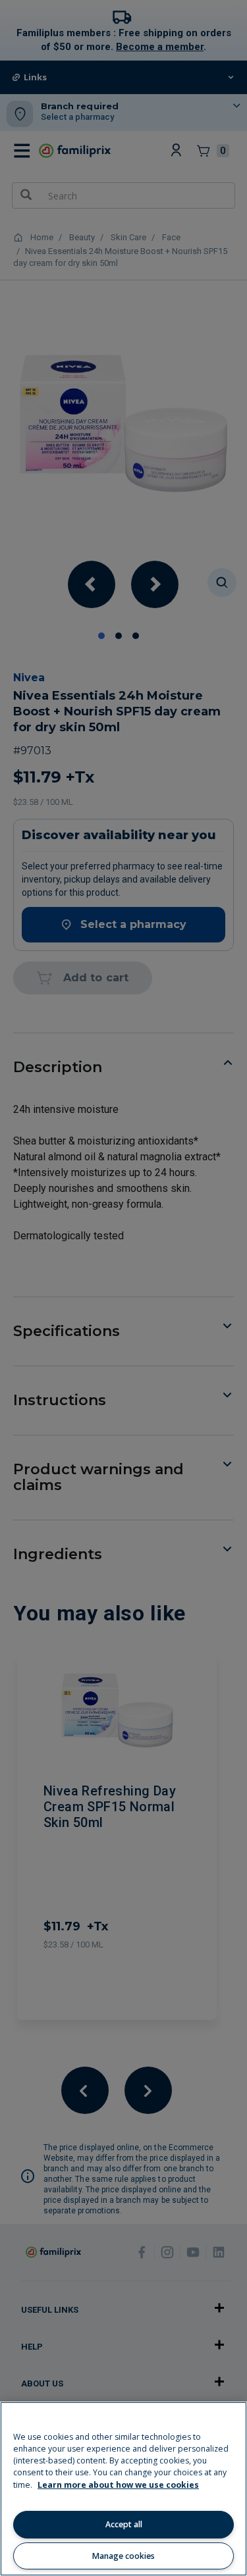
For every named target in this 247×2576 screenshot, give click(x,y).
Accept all (124, 2524)
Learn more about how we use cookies (118, 2485)
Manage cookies (123, 2556)
